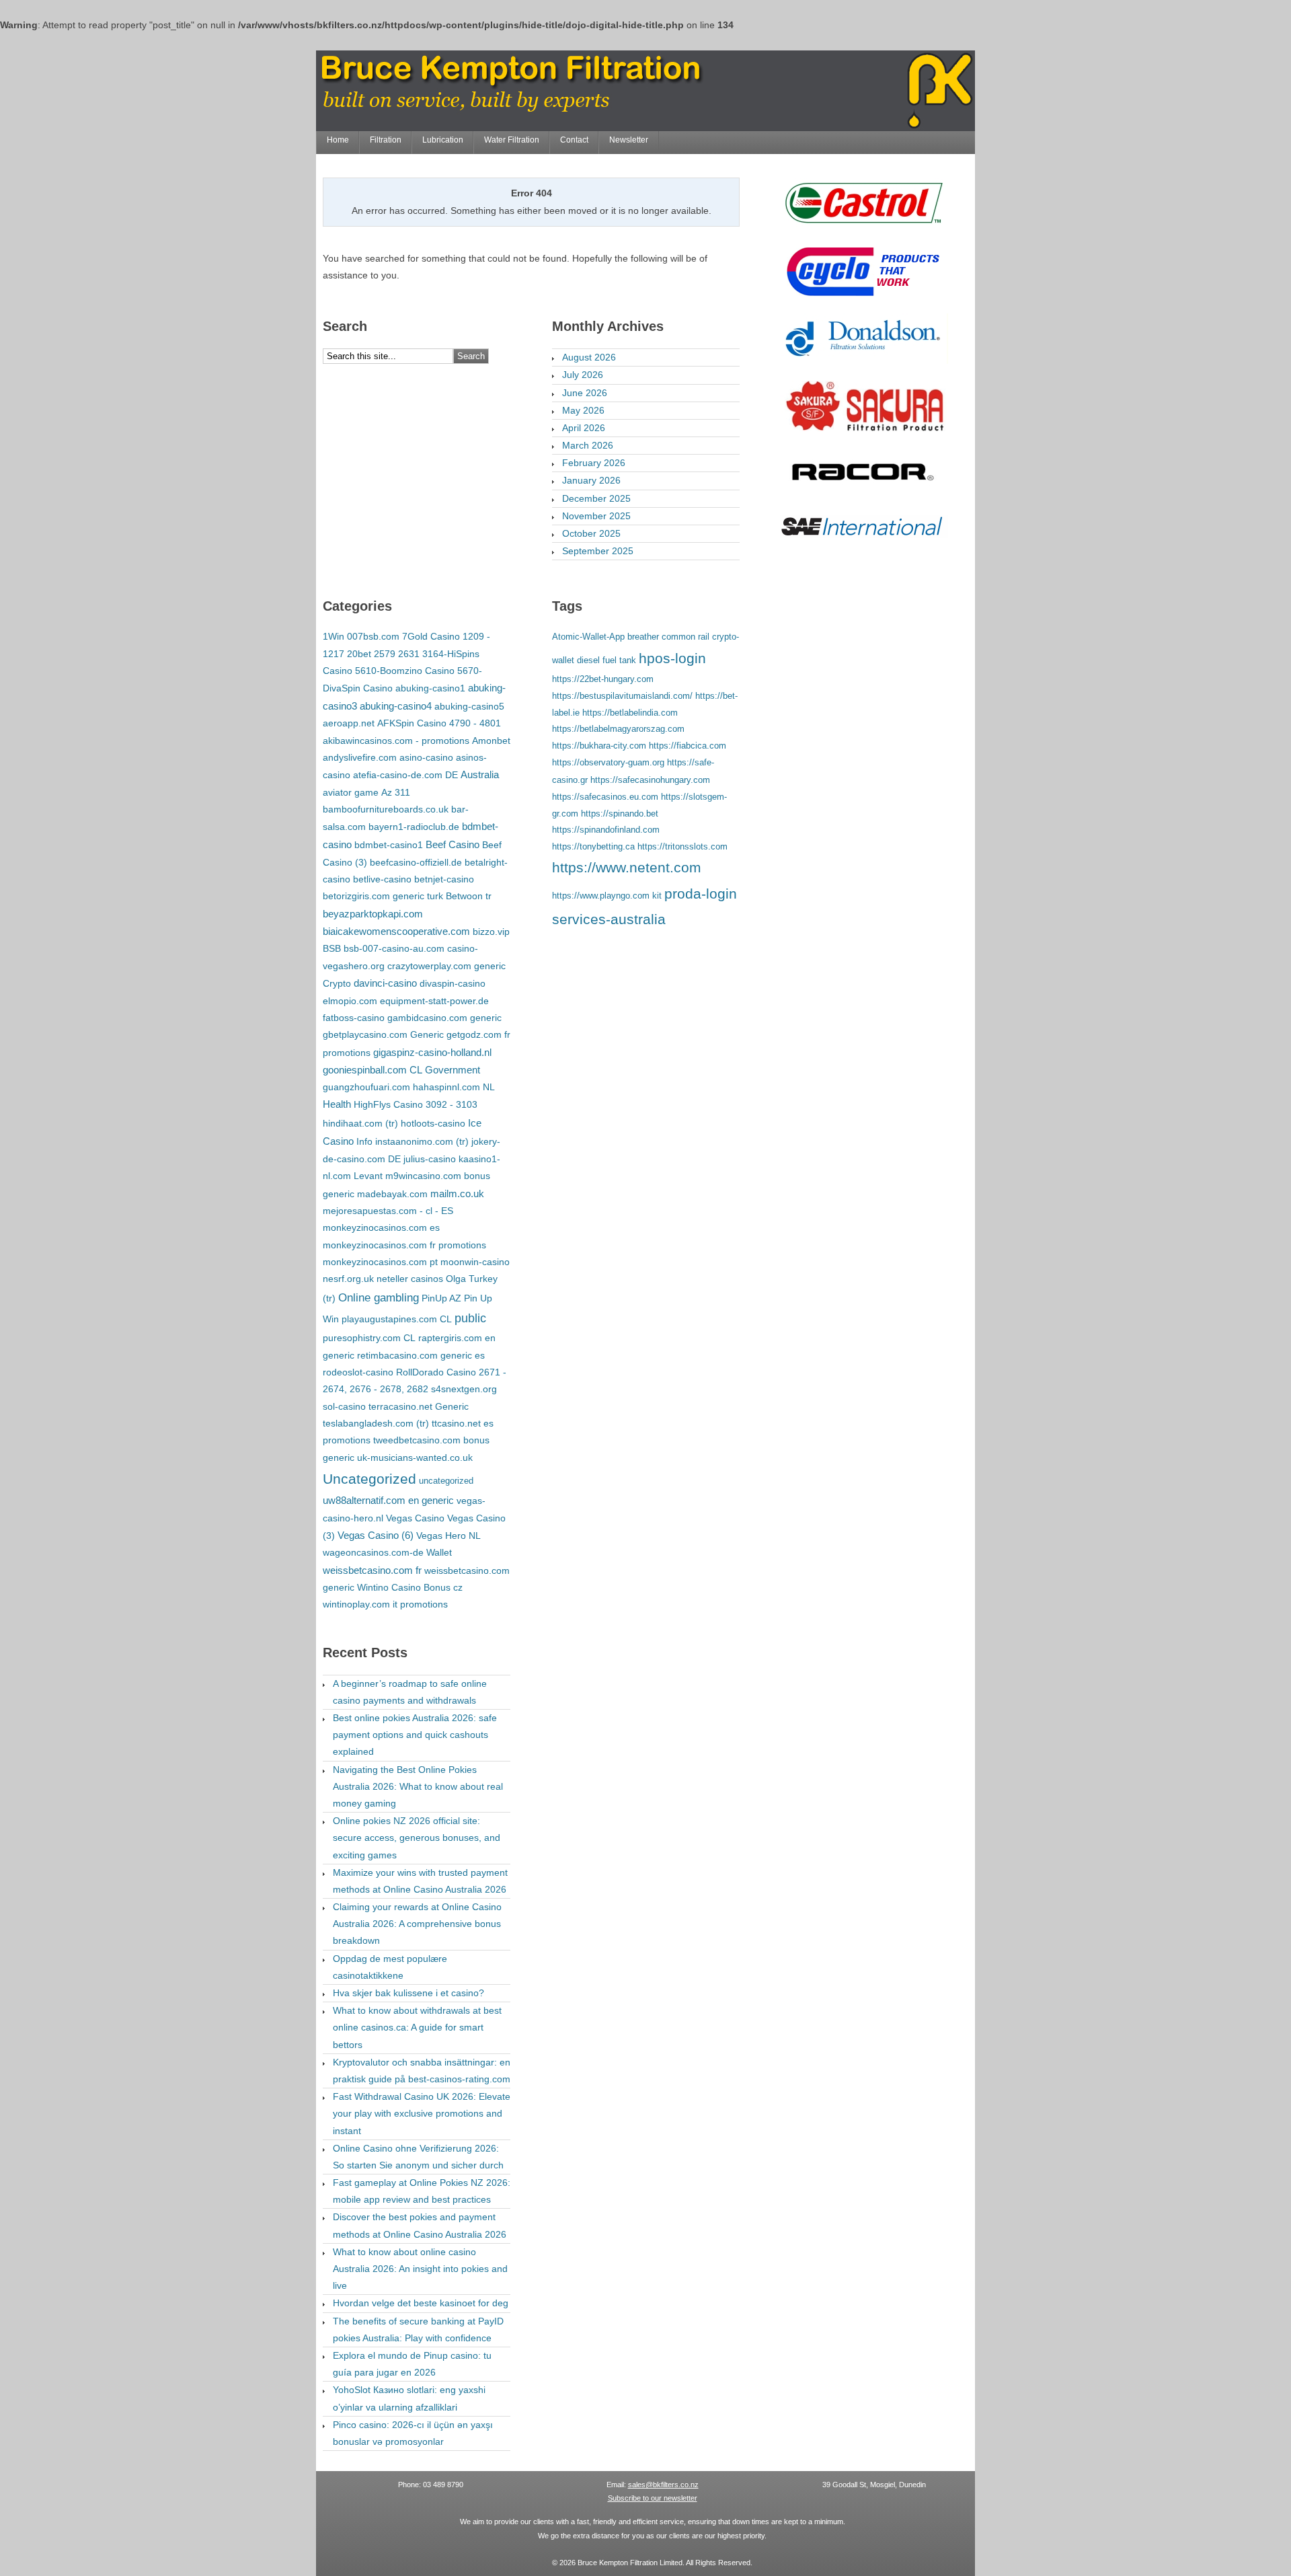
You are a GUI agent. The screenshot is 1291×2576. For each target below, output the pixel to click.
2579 (385, 654)
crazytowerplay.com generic (446, 966)
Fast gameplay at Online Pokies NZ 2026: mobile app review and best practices (422, 2191)
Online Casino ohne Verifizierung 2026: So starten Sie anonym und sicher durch (418, 2157)
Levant (368, 1176)
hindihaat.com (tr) (360, 1123)
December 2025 (596, 498)
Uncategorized (369, 1479)
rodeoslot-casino (358, 1372)
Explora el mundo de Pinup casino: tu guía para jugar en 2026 (412, 2364)
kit (657, 896)
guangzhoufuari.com (366, 1087)
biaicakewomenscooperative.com (396, 932)
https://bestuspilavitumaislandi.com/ (622, 696)
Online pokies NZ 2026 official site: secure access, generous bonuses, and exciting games (417, 1838)
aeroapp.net (349, 723)
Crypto (337, 983)
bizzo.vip (491, 932)
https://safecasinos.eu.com (605, 797)
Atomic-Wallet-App (588, 637)
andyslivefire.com (360, 757)
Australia (480, 775)
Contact (574, 140)
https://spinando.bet (620, 813)
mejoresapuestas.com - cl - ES (388, 1211)
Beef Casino (453, 845)
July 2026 (583, 375)
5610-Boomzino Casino (405, 671)
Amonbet (491, 741)
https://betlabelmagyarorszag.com (618, 729)
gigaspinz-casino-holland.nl (432, 1053)
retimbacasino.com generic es (421, 1355)
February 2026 (594, 463)
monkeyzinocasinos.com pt (380, 1262)
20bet (359, 654)
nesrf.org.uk (348, 1279)
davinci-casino (385, 983)
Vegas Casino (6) (376, 1536)
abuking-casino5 (469, 706)
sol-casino (344, 1406)
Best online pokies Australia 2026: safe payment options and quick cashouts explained (415, 1735)
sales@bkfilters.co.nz (663, 2485)
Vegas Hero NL (448, 1536)
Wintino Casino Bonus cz (410, 1587)
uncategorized (446, 1481)
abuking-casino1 (430, 688)
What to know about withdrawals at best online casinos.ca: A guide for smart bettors (417, 2027)
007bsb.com (373, 636)
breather (643, 637)
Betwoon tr (469, 896)
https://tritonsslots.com (682, 846)
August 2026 (589, 357)
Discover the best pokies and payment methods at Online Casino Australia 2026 (420, 2225)
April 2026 (584, 428)
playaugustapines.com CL (397, 1319)
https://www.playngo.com (601, 896)
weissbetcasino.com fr (372, 1570)
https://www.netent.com (627, 868)
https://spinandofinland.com (606, 830)
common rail (686, 637)
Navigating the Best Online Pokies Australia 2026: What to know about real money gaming (418, 1786)
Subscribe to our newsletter (653, 2498)
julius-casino (430, 1159)
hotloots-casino (433, 1123)
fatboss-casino (354, 1018)
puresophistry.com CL (369, 1338)
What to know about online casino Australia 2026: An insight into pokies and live (420, 2269)
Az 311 (396, 792)
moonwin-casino (475, 1262)
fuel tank (619, 660)
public (470, 1318)
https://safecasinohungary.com (650, 780)
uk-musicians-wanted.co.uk (415, 1457)
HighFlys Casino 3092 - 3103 (416, 1104)
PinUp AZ (441, 1298)
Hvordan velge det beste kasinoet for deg (421, 2303)
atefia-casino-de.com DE (405, 775)
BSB (332, 948)
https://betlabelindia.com (630, 713)
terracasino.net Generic (419, 1406)
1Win (334, 636)
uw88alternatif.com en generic (388, 1501)
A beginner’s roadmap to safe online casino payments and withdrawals (410, 1692)
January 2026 (591, 480)
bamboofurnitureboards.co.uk (386, 809)
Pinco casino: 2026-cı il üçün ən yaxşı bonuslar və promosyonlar (413, 2433)
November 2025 (596, 516)
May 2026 (583, 410)
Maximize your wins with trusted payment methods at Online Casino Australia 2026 (420, 1881)
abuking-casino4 (396, 706)
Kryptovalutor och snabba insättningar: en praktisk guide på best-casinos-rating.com (422, 2071)
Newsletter (629, 140)
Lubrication (443, 140)
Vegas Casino (415, 1518)
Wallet (439, 1552)
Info (364, 1141)
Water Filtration (512, 140)
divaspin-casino (453, 983)
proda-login (701, 894)
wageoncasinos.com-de (373, 1552)
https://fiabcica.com (688, 746)
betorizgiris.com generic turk (383, 896)
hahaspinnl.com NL (454, 1087)
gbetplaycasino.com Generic (383, 1034)
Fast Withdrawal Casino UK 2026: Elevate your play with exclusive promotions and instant (422, 2113)
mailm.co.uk (457, 1194)
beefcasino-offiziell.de (416, 862)
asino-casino (426, 757)
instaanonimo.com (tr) (422, 1141)
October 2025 (591, 533)
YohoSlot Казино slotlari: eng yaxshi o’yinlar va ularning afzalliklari (409, 2398)
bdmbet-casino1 (389, 845)
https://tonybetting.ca (593, 846)
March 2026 (588, 445)
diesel (588, 660)
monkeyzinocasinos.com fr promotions (404, 1245)
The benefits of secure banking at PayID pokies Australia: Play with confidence (418, 2329)
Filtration (386, 140)
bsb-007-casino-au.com (394, 948)
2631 (409, 654)
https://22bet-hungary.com (603, 679)
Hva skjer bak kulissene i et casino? (408, 1993)
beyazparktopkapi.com (373, 914)
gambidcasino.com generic (444, 1018)
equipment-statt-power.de (434, 1001)
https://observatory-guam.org (608, 762)
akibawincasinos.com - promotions (396, 741)
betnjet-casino (444, 879)
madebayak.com (392, 1194)
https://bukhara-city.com (599, 746)
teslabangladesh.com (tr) (376, 1423)
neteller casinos (410, 1279)
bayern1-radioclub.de (414, 827)
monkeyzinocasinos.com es (381, 1227)
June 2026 (585, 393)
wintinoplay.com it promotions (385, 1604)
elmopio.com (350, 1001)
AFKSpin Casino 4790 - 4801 (439, 723)
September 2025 (598, 551)
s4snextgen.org (464, 1389)
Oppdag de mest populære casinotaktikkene (390, 1967)
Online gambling (379, 1298)
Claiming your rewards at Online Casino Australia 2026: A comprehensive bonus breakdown (417, 1924)
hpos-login (672, 658)
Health (337, 1104)
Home (338, 140)
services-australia (609, 919)
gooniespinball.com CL (373, 1070)
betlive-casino (382, 879)
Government (453, 1070)
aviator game (351, 792)
